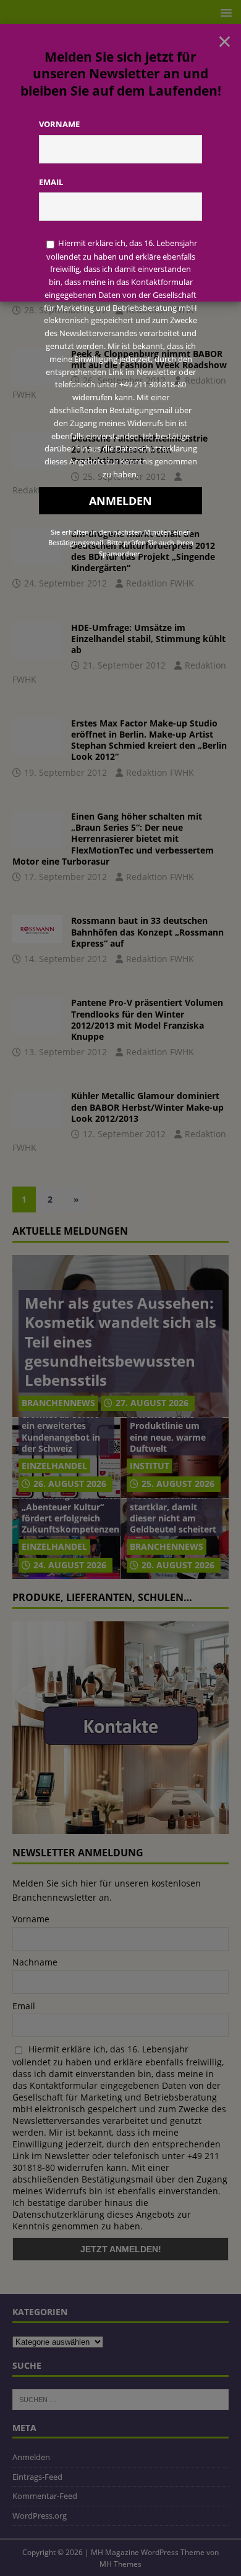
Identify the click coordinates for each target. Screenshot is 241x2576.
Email (51, 182)
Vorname (59, 124)
